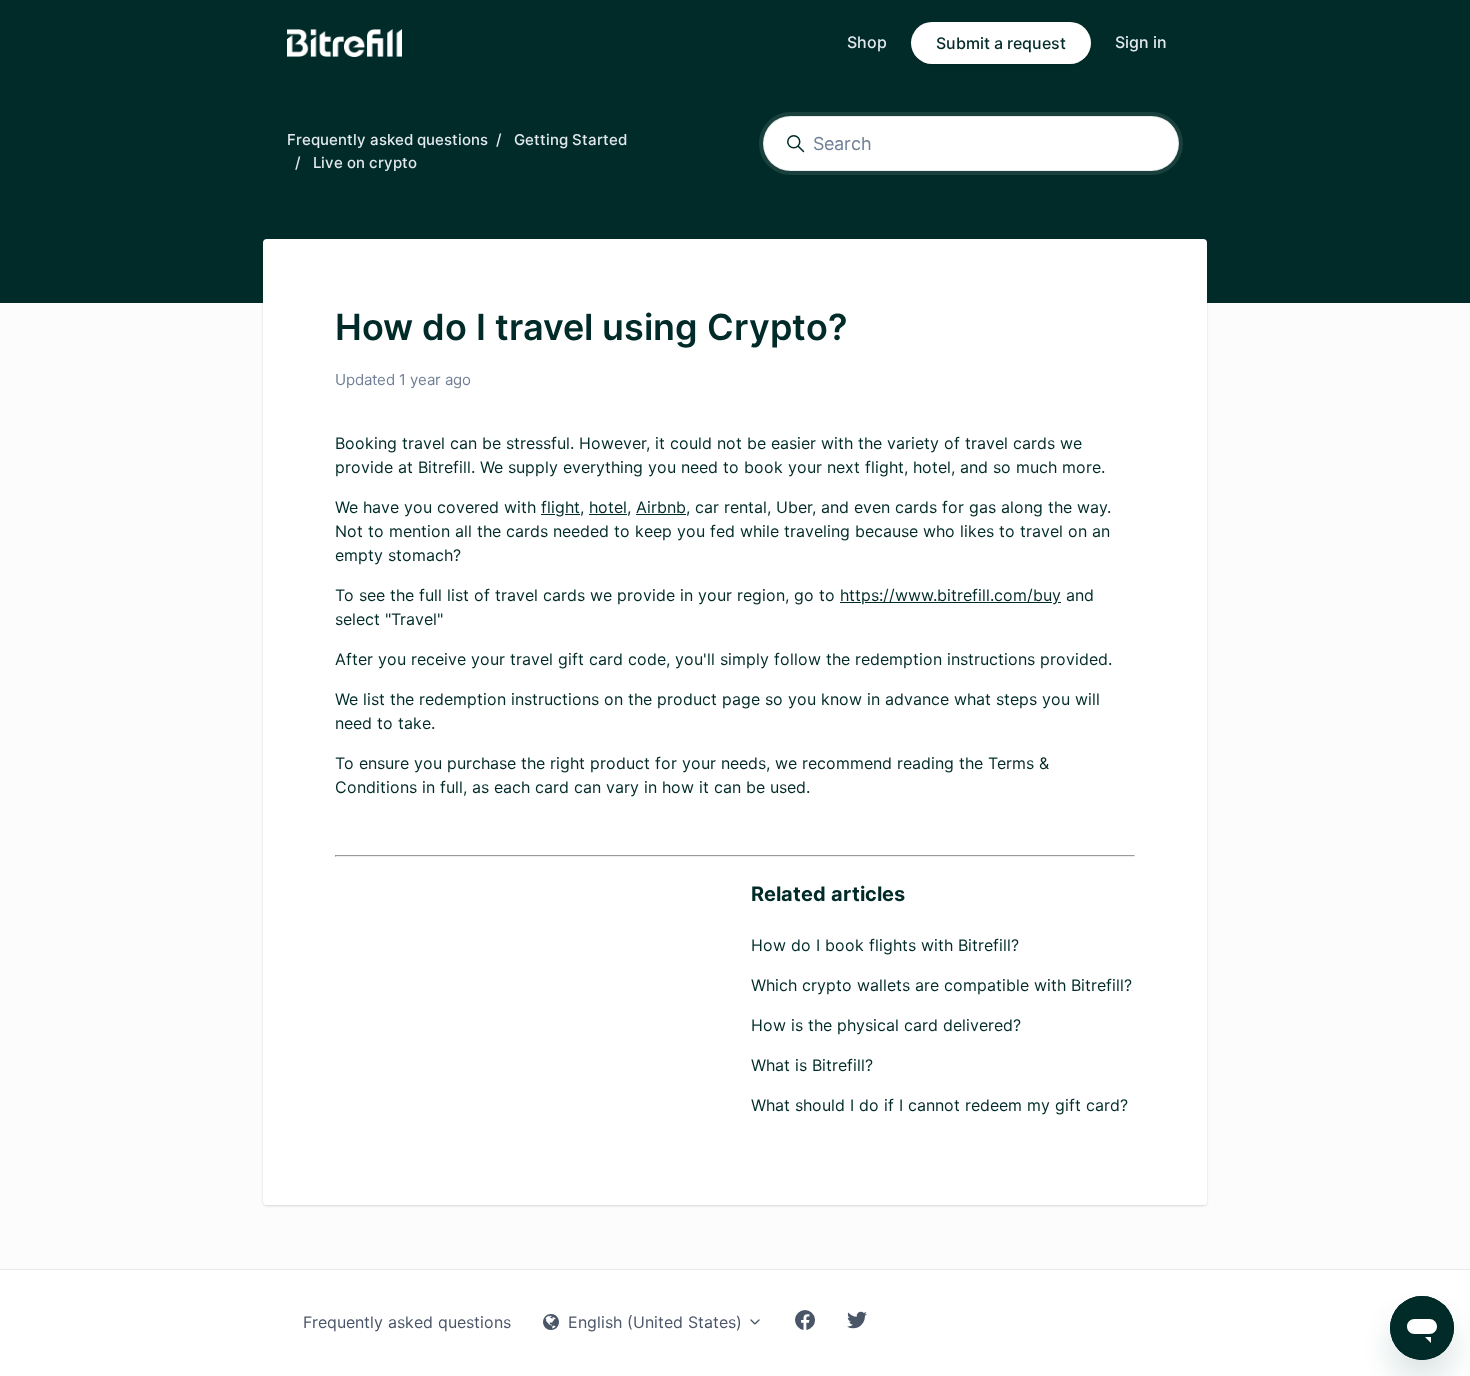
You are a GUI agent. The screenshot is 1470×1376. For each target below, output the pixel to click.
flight (560, 507)
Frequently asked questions (387, 139)
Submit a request (1001, 43)
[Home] (344, 43)
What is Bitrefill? (812, 1065)
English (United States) (655, 1322)
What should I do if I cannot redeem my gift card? (939, 1105)
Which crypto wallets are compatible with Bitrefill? (941, 985)
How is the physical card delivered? (886, 1025)
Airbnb (661, 507)
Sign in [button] (1141, 42)
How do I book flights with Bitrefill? (885, 945)
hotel (608, 507)
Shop (867, 42)
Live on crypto (365, 162)
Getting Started (570, 139)
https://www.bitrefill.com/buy (950, 595)
